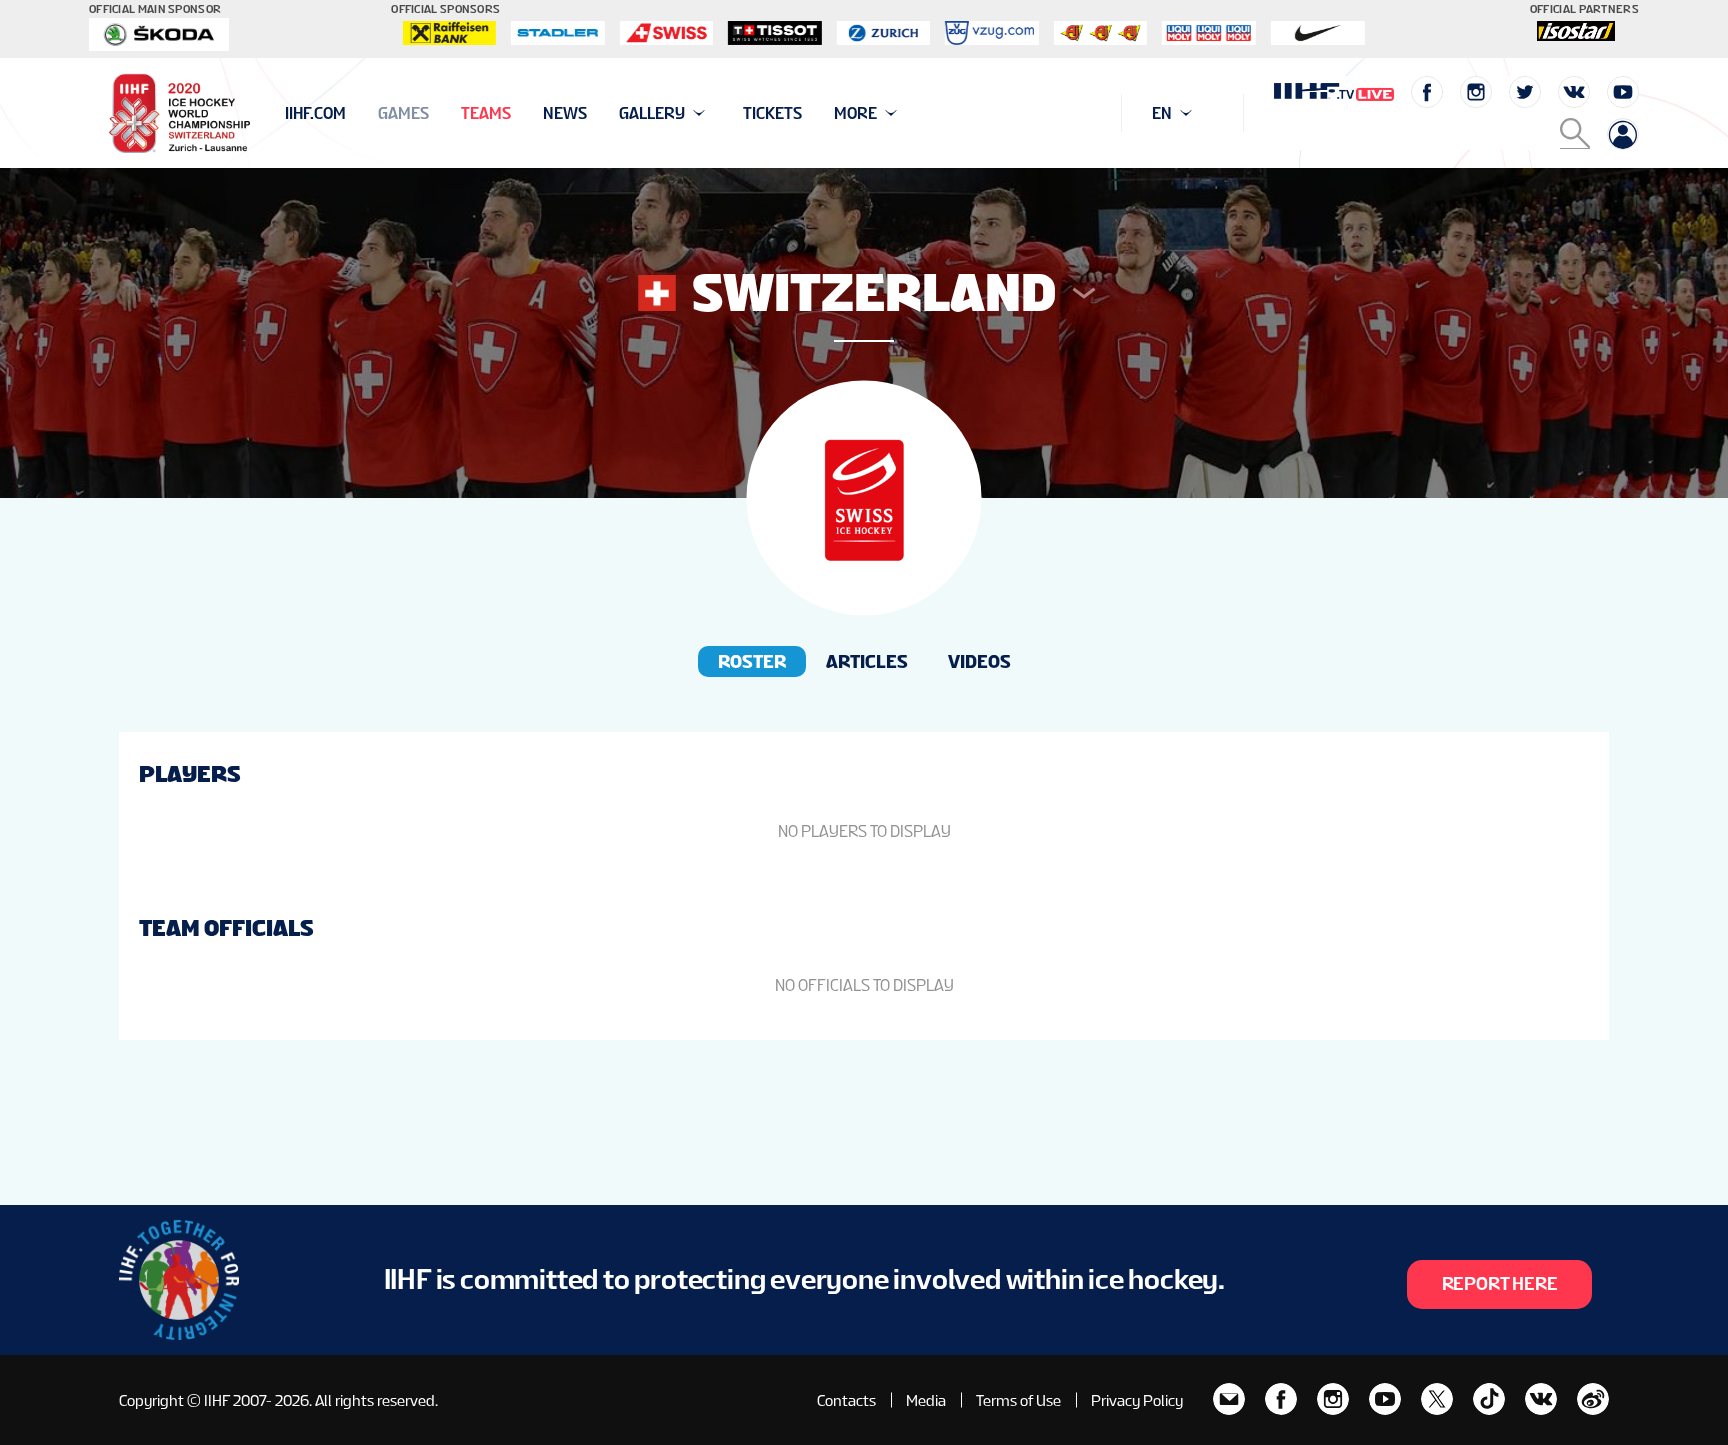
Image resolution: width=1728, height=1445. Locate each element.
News (565, 113)
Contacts (846, 1400)
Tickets (772, 113)
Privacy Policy (1137, 1400)
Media (926, 1400)
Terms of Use (1018, 1400)
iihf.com (315, 113)
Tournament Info (355, 113)
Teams (486, 113)
